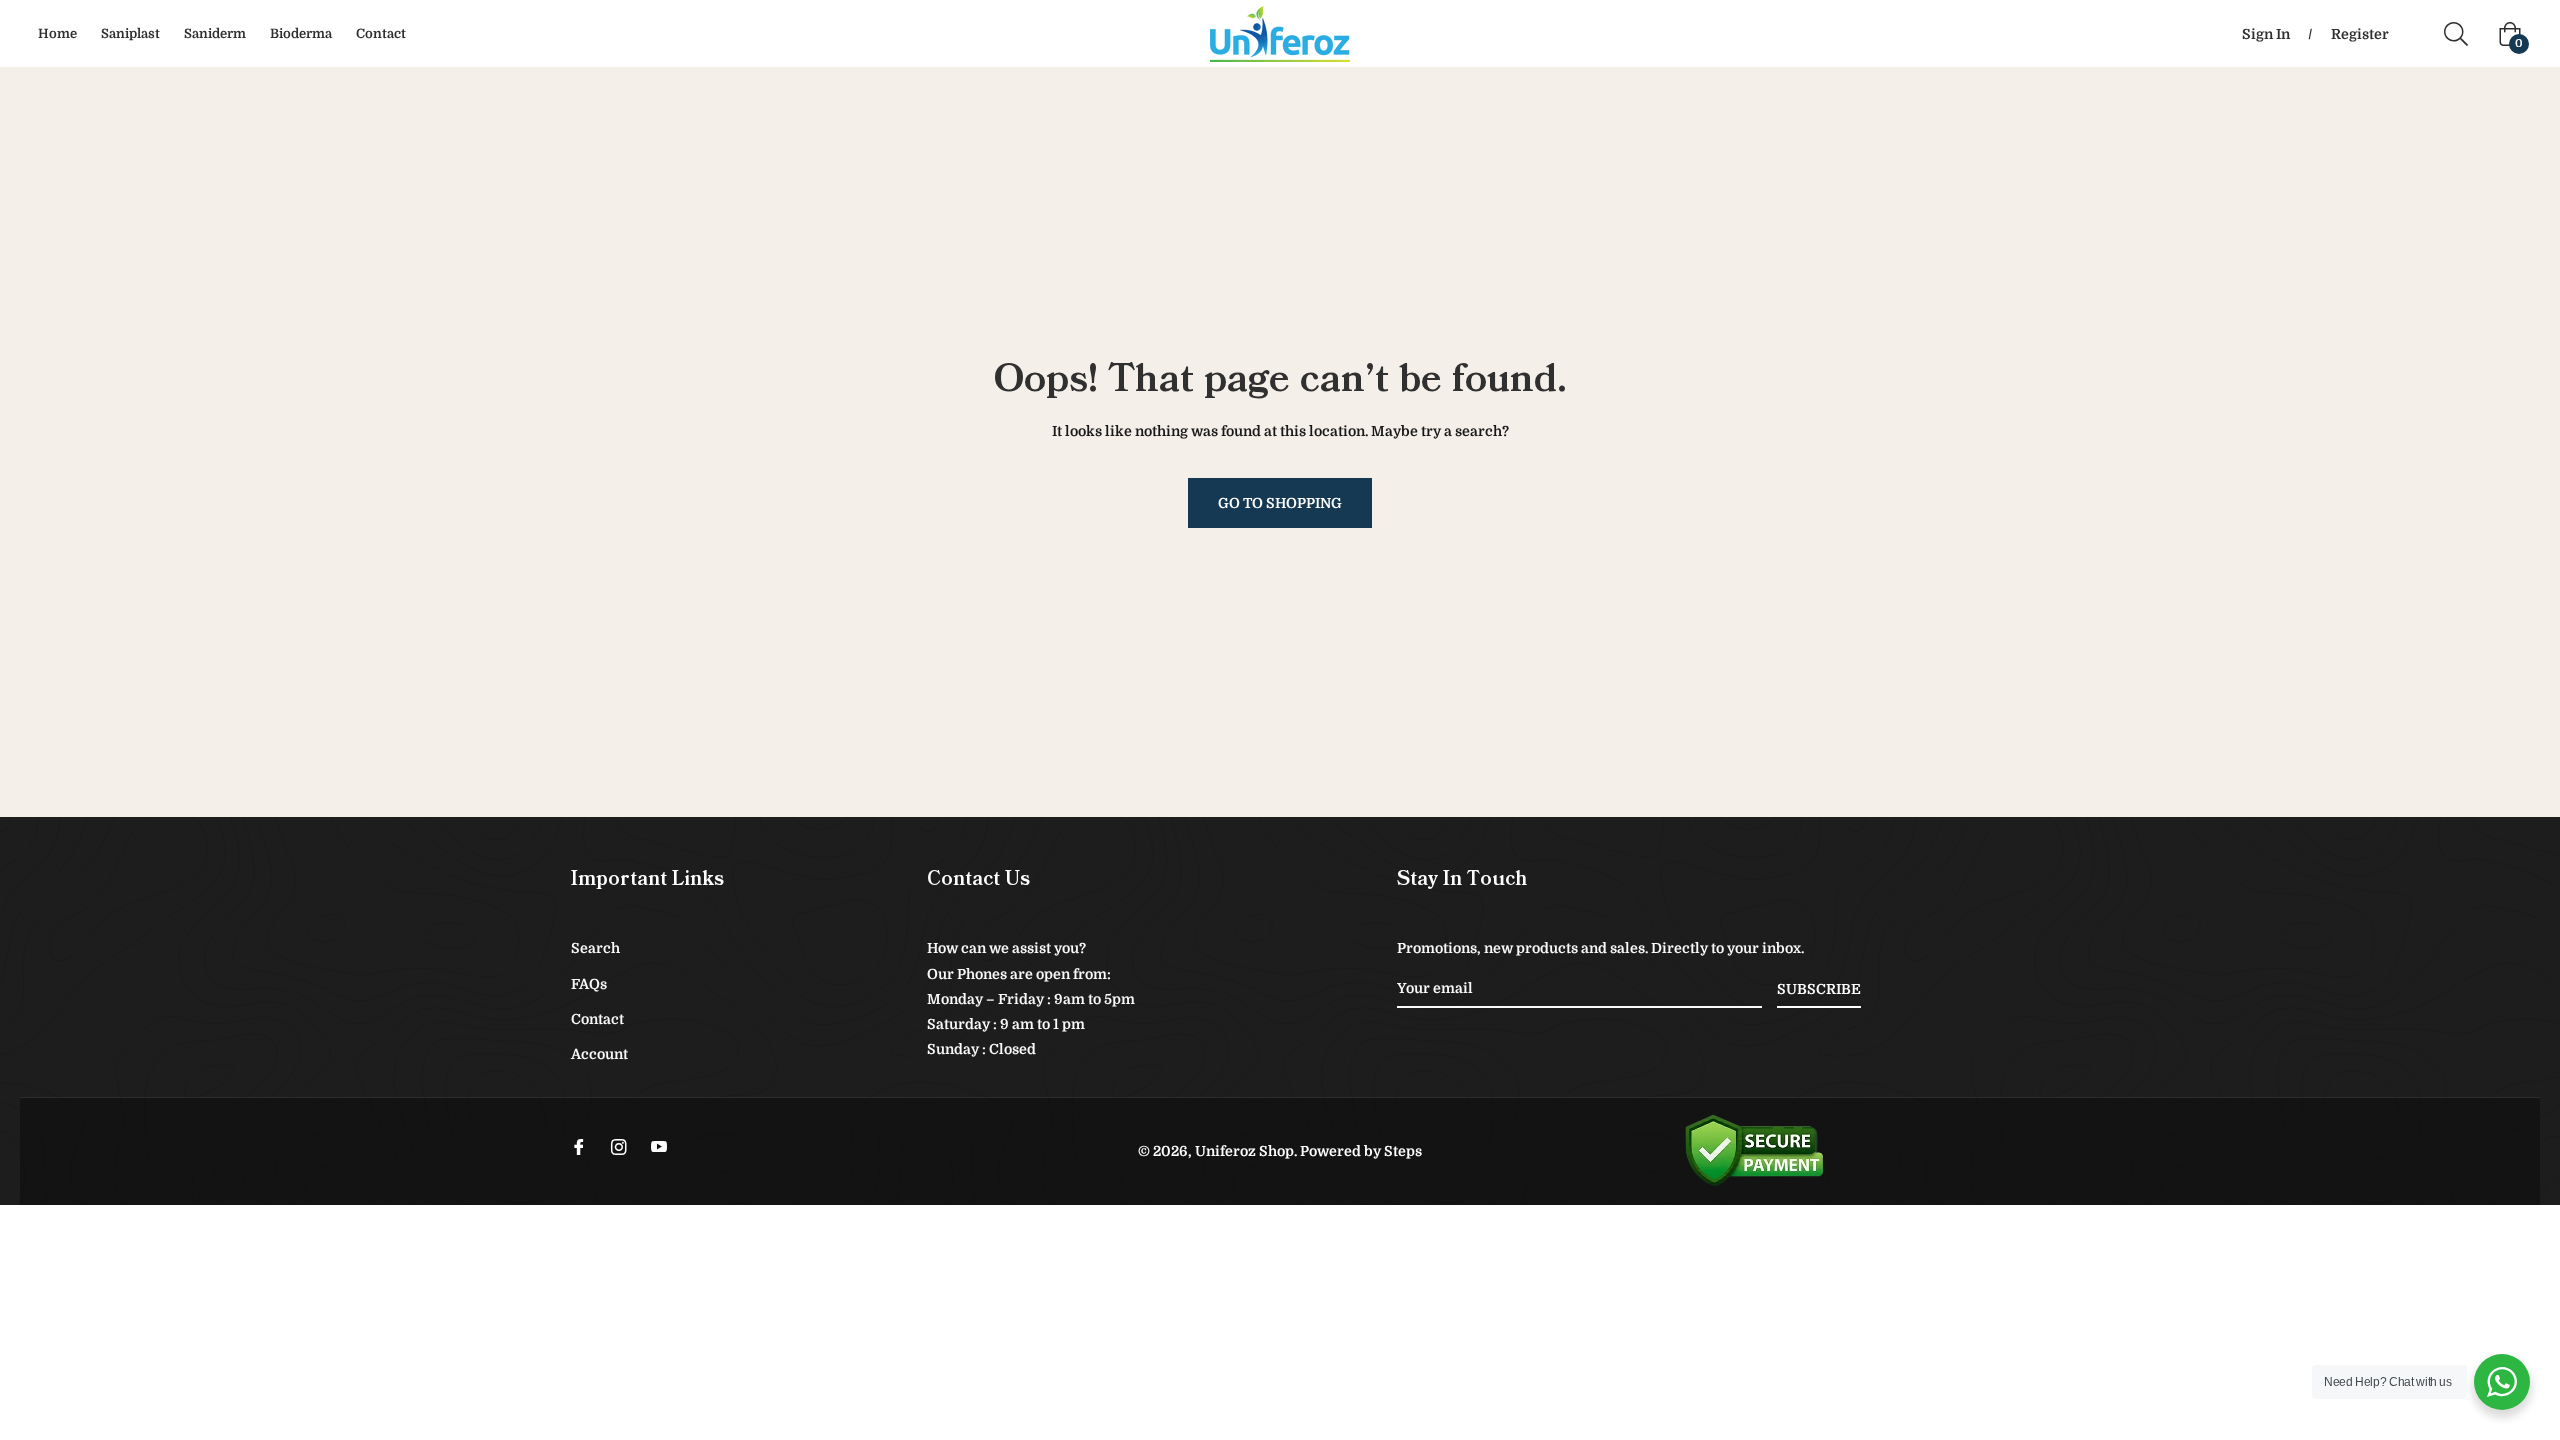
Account (599, 1054)
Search (595, 948)
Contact (597, 1019)
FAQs (589, 984)
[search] (2463, 34)
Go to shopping (1280, 503)
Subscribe (1819, 989)
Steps (1403, 1151)
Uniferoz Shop (1244, 1151)
